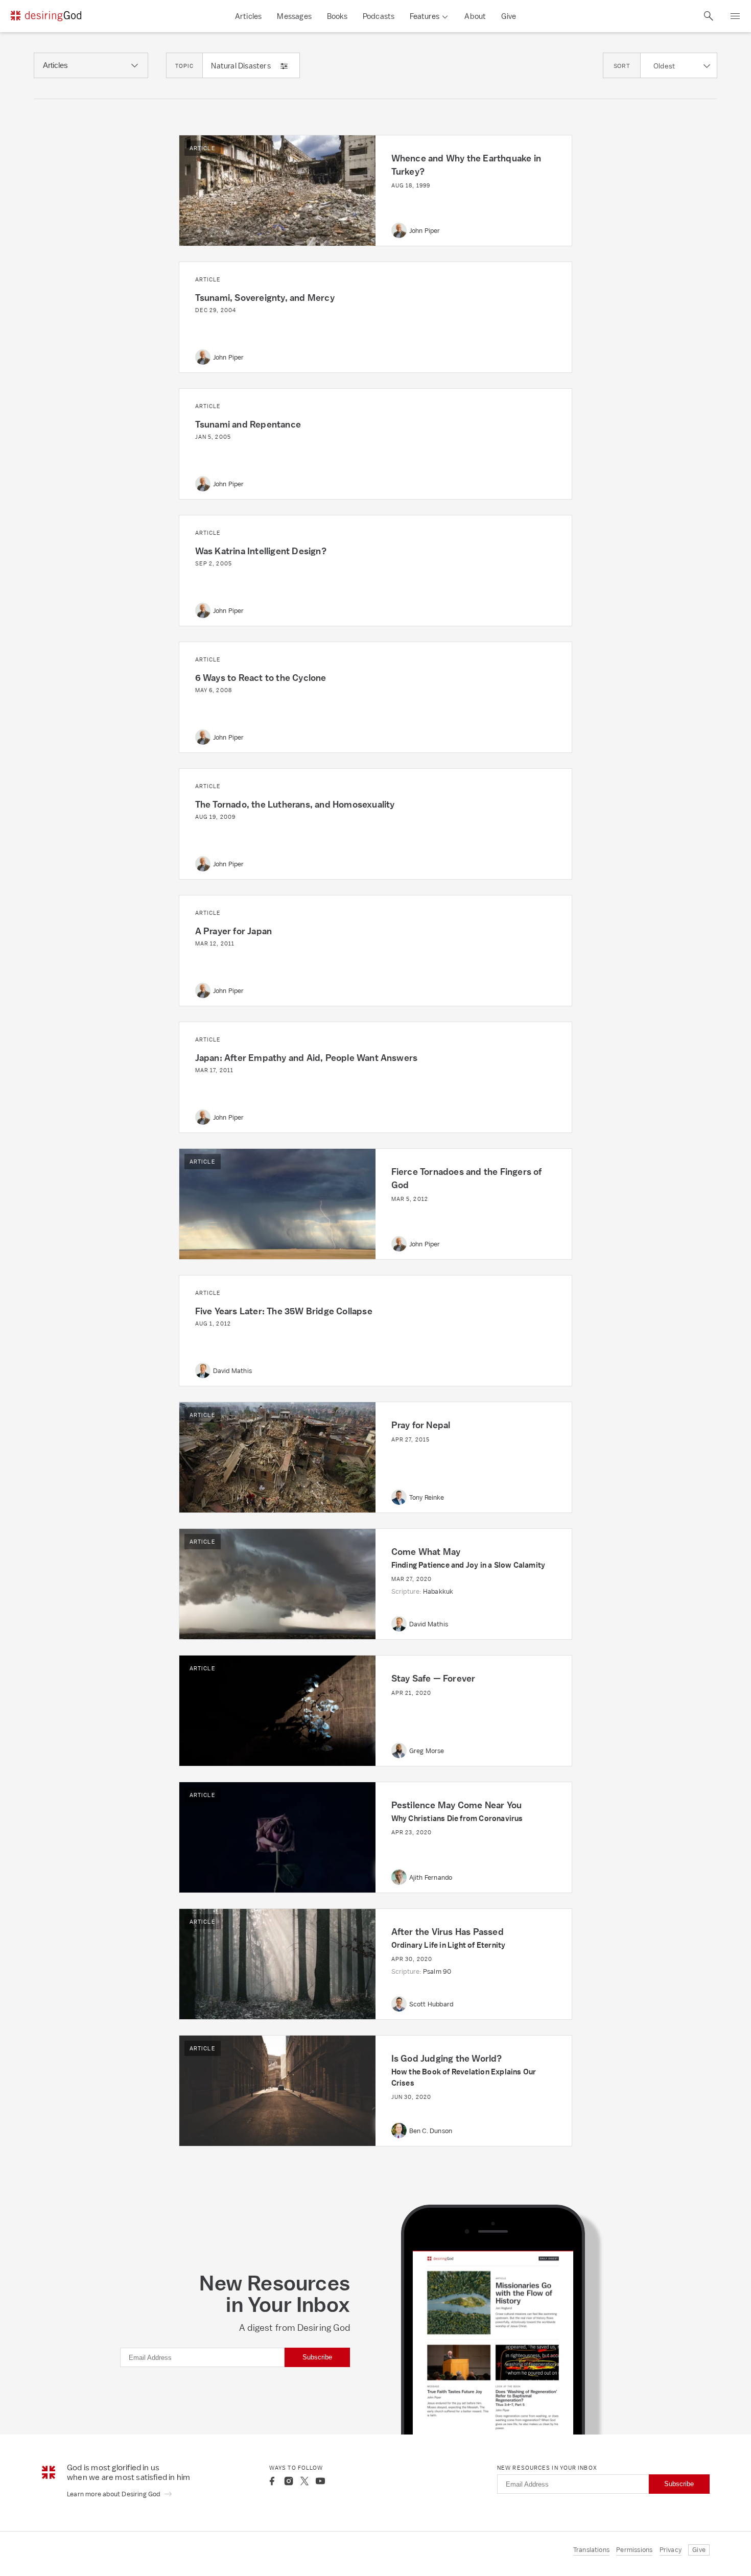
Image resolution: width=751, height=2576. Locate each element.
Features (425, 16)
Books (337, 16)
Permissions (634, 2550)
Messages (294, 16)
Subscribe (317, 2357)
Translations (591, 2550)
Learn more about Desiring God (114, 2494)
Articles (249, 16)
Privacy (671, 2550)
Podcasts (379, 16)
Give (509, 16)
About (475, 16)
